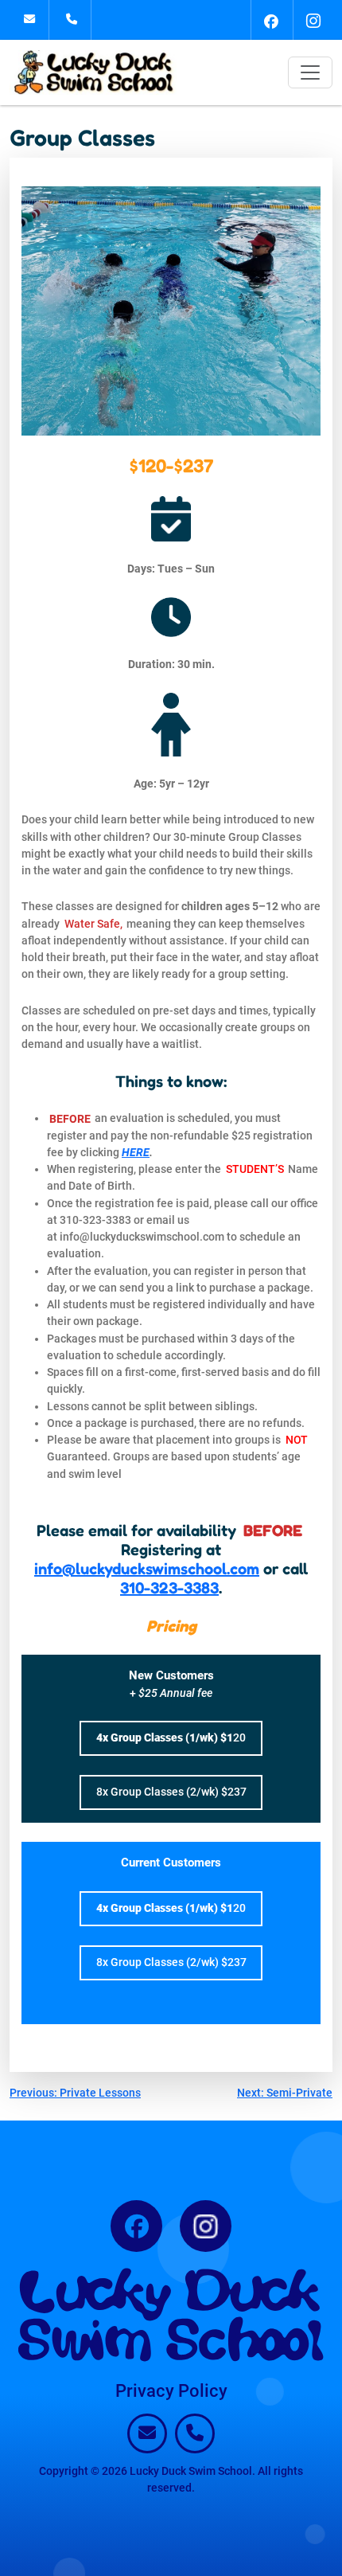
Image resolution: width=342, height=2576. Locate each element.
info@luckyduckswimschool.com (147, 1569)
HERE (136, 1152)
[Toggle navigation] (310, 72)
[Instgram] (313, 20)
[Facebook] (270, 20)
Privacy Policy (171, 2391)
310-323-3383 (169, 1588)
